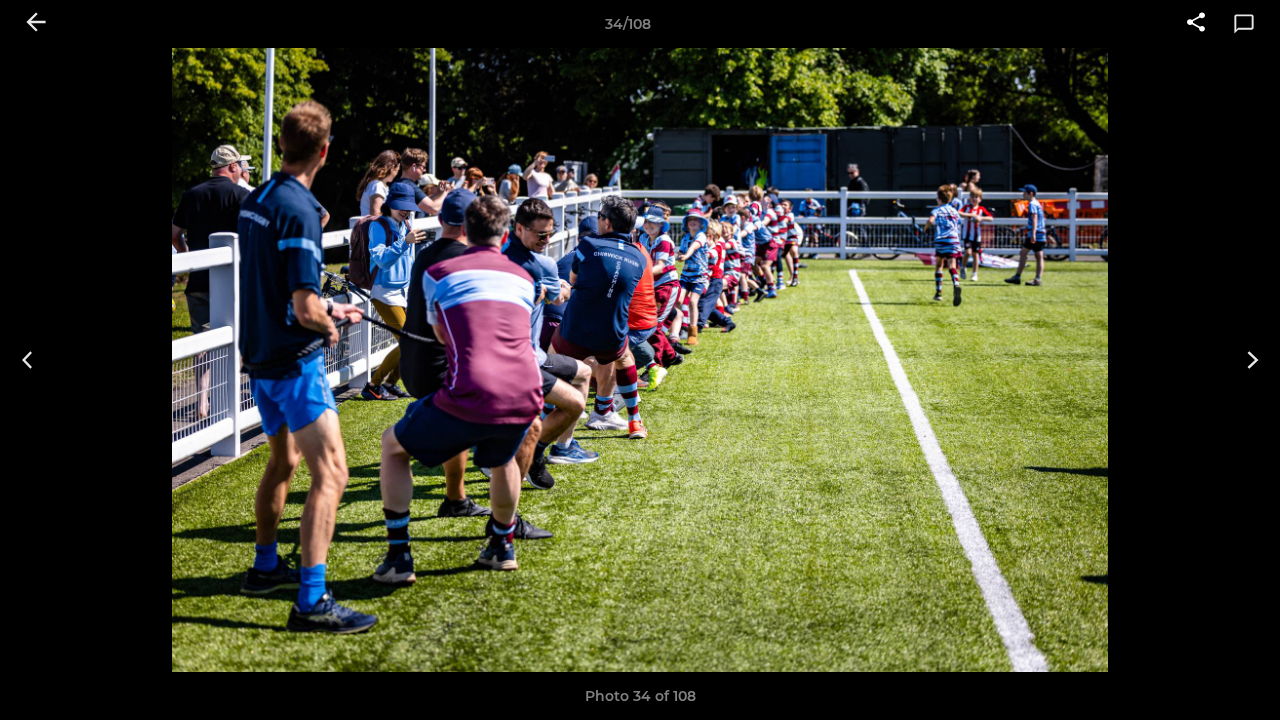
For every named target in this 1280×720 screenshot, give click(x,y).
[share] (1196, 24)
